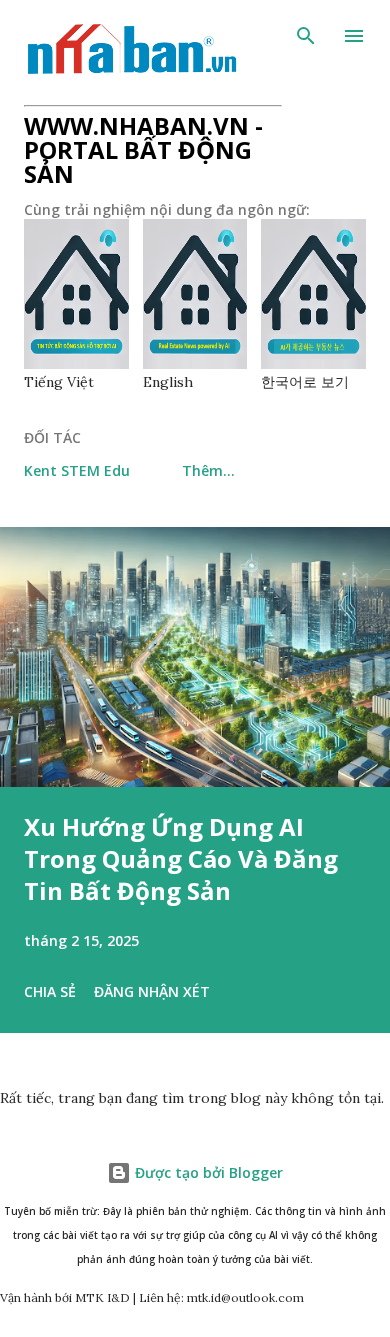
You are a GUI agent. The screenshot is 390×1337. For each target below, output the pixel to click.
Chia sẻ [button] (50, 991)
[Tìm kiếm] (306, 36)
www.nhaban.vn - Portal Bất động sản (143, 149)
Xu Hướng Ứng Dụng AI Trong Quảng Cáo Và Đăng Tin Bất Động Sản (181, 858)
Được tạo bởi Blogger (207, 1172)
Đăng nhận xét (152, 991)
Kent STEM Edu (77, 470)
